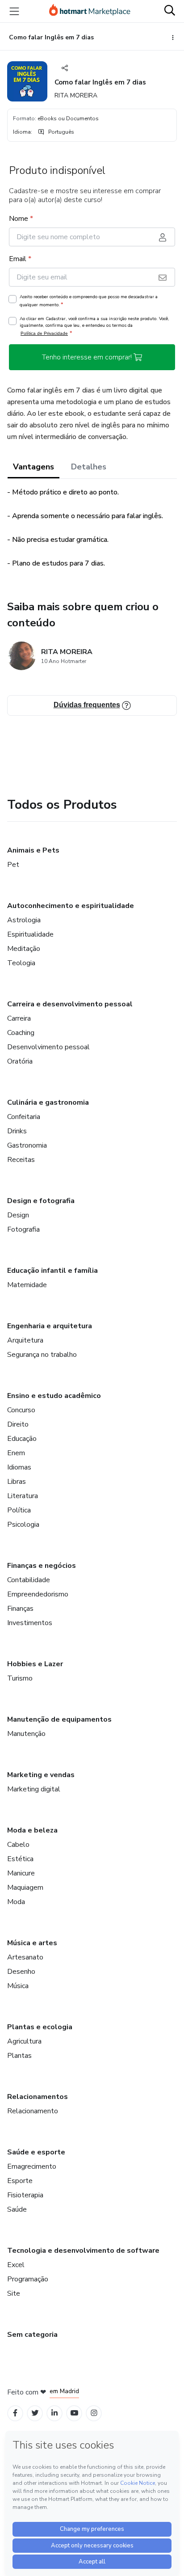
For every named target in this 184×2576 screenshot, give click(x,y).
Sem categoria (32, 2335)
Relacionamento (33, 2111)
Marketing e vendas (41, 1775)
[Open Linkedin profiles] (54, 2413)
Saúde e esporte (36, 2152)
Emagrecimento (32, 2166)
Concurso (21, 1410)
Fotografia (23, 1229)
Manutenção (26, 1734)
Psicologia (23, 1524)
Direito (18, 1424)
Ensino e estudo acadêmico (54, 1396)
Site (14, 2293)
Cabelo (18, 1845)
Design (18, 1215)
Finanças (20, 1609)
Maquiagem (25, 1888)
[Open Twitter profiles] (35, 2413)
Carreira (19, 1018)
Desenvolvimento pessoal (48, 1047)
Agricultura (24, 2041)
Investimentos (30, 1623)
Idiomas (19, 1467)
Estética (20, 1859)
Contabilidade (29, 1580)
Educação (22, 1439)
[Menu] (14, 11)
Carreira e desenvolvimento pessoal (70, 1004)
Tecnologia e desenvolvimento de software (83, 2251)
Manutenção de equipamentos (59, 1719)
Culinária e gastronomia (48, 1102)
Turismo (20, 1678)
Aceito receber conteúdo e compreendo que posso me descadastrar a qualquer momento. (89, 301)
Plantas (19, 2056)
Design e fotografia (41, 1201)
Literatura (23, 1496)
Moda (16, 1902)
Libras (17, 1482)
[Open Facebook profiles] (15, 2413)
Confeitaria (24, 1117)
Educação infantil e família (52, 1271)
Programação (28, 2279)
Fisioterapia (25, 2195)
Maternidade (27, 1285)
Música (18, 1986)
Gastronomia (27, 1145)
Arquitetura (25, 1340)
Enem (16, 1453)
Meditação (24, 949)
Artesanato (25, 1957)
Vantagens (33, 467)
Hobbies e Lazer (35, 1664)
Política (19, 1510)
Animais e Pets (33, 850)
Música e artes (32, 1943)
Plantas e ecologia (40, 2027)
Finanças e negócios (42, 1566)
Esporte (20, 2181)
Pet (13, 865)
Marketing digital (34, 1789)
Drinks (17, 1131)
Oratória (20, 1061)
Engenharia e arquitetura (50, 1326)
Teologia (21, 963)
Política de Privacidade (44, 333)
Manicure (21, 1873)
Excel (16, 2265)
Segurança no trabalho (42, 1355)
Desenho (21, 1972)
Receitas (21, 1160)
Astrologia (24, 920)
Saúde (17, 2209)
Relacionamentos (38, 2097)
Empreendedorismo (38, 1594)
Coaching (21, 1033)
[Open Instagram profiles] (94, 2413)
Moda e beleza (32, 1830)
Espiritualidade (30, 934)
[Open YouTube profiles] (74, 2413)
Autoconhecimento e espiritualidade (71, 906)
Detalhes (89, 467)
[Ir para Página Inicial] (90, 11)
